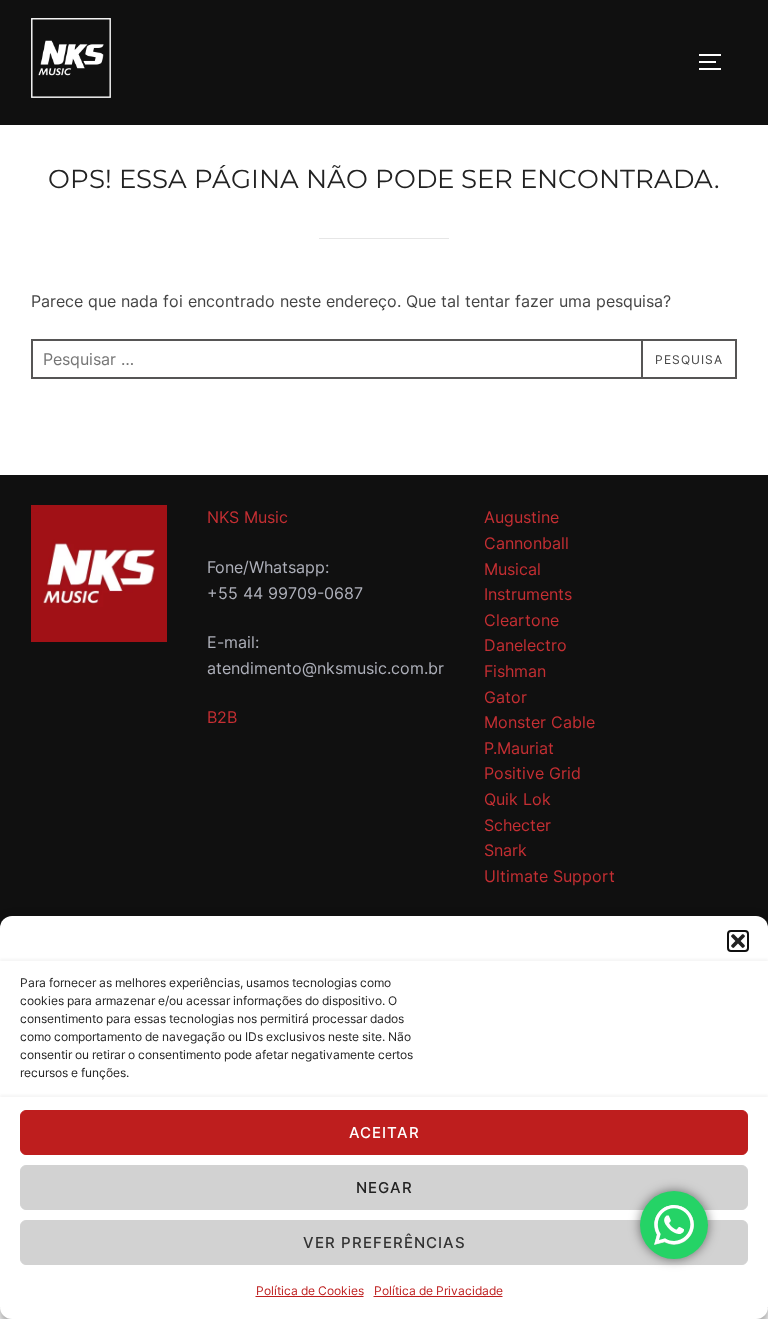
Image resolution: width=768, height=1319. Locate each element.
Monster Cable (539, 722)
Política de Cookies (310, 1290)
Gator (505, 697)
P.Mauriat (519, 748)
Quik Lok (517, 799)
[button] (738, 941)
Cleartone (521, 620)
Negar (384, 1187)
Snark (505, 850)
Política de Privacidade (438, 1290)
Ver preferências (384, 1242)
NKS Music (247, 517)
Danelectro (525, 645)
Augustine (521, 517)
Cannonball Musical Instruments (528, 568)
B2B (222, 717)
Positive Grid (532, 773)
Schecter (517, 825)
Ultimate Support (549, 876)
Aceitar (384, 1132)
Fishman (515, 671)
